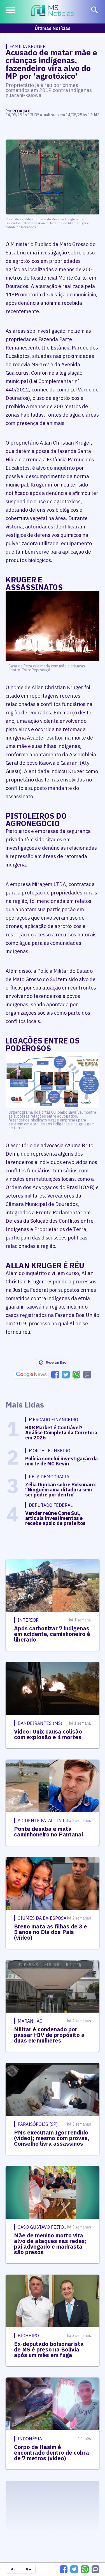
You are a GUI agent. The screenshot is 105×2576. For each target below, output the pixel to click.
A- (13, 2569)
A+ (28, 2569)
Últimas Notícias (53, 28)
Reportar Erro (56, 1362)
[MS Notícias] (53, 11)
